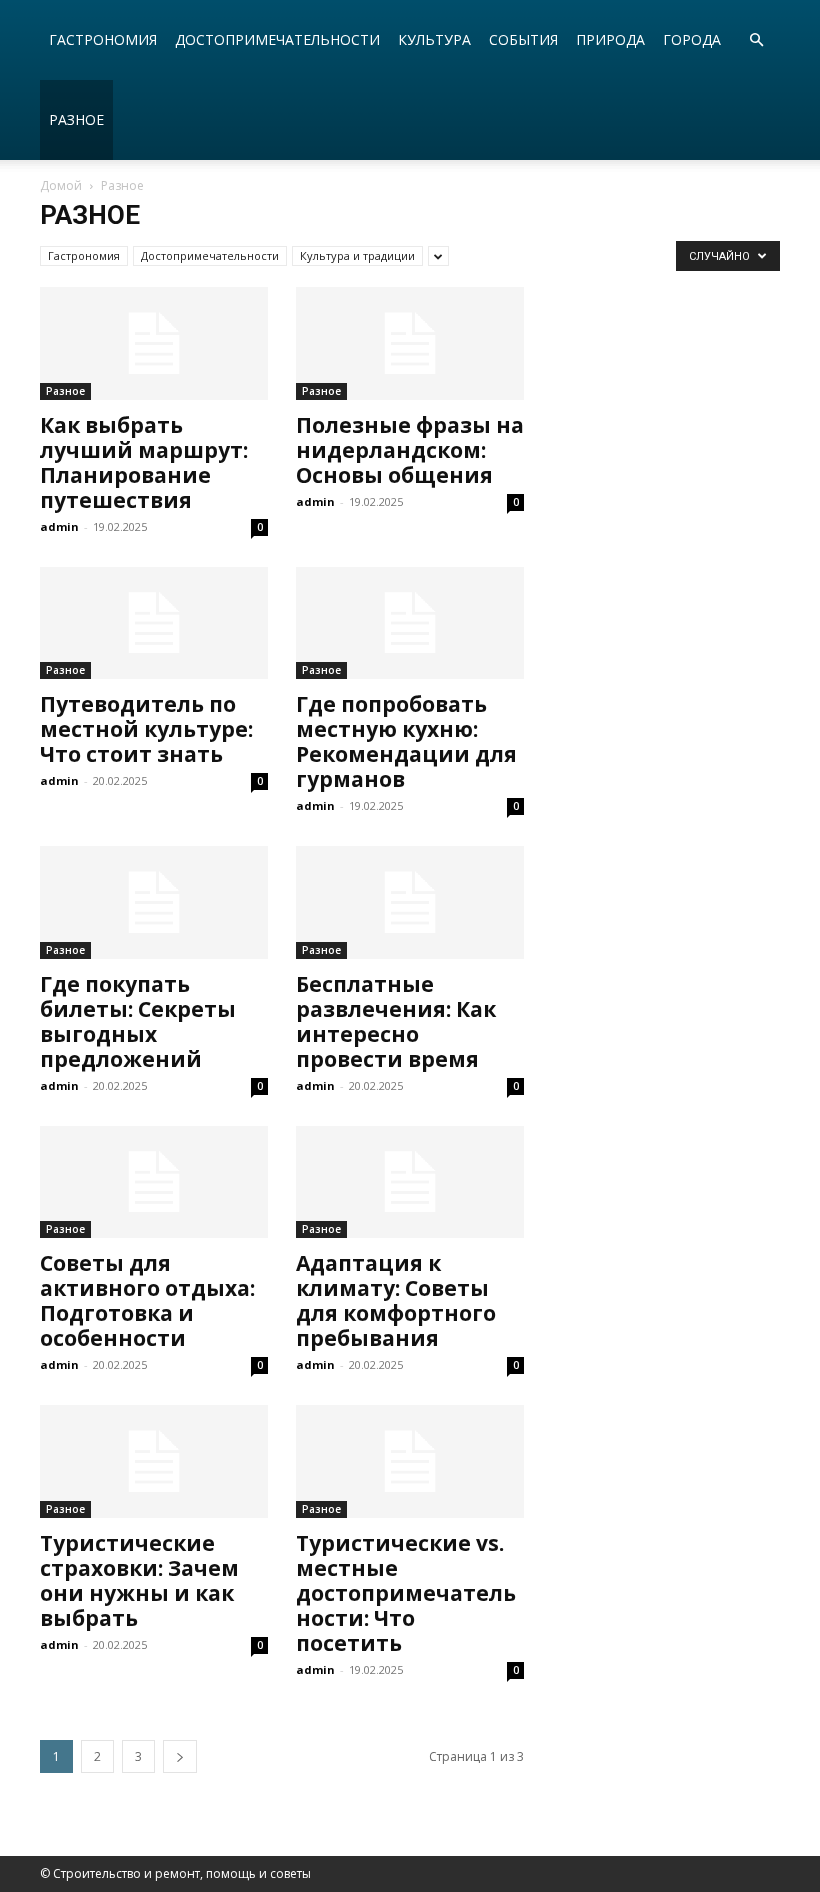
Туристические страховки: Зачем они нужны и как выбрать (139, 1580)
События (523, 39)
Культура (434, 39)
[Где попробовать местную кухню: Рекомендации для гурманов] (410, 623)
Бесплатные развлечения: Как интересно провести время (396, 1021)
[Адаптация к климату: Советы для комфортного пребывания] (410, 1182)
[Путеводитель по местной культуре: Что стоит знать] (154, 623)
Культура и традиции (357, 255)
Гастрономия (103, 39)
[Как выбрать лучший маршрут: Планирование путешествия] (154, 343)
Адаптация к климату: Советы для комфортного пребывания (396, 1300)
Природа (610, 39)
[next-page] (180, 1756)
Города (692, 39)
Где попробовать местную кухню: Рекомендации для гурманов (406, 741)
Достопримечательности (277, 39)
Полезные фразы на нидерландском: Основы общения (410, 450)
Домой (61, 185)
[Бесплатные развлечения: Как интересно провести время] (410, 902)
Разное (76, 119)
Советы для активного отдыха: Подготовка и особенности (147, 1300)
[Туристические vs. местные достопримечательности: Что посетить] (410, 1461)
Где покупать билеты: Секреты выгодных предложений (138, 1021)
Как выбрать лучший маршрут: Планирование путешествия (144, 462)
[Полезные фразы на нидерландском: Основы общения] (410, 343)
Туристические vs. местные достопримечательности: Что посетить (406, 1593)
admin (59, 526)
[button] (756, 40)
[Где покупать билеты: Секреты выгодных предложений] (154, 902)
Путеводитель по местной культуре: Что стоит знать (146, 729)
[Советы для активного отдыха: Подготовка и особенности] (154, 1182)
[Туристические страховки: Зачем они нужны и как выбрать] (154, 1461)
